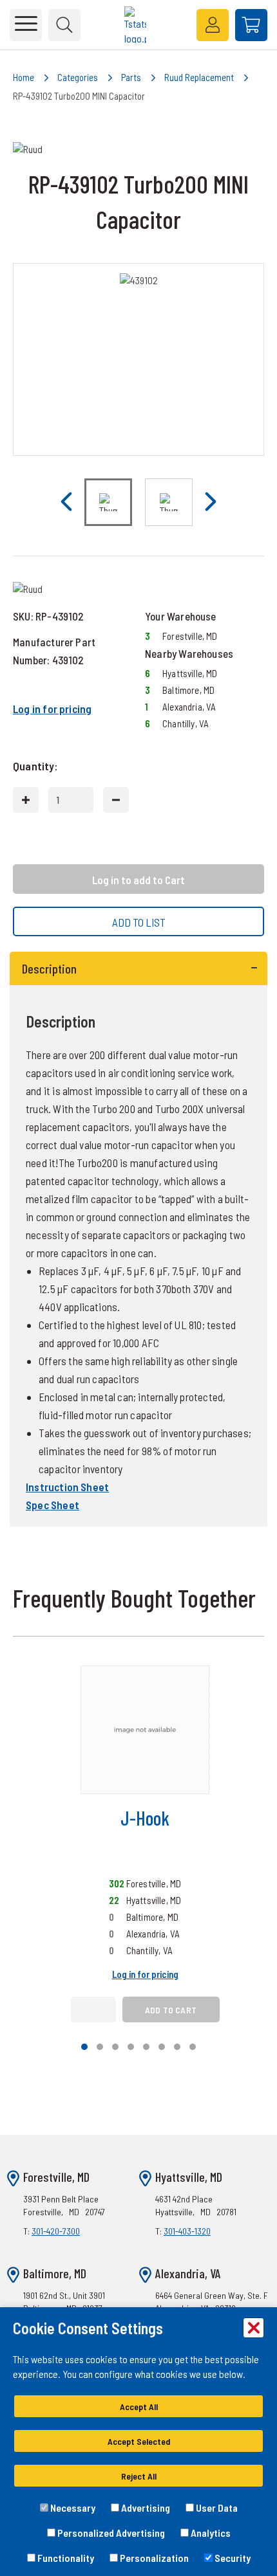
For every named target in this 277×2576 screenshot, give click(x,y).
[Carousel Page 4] (131, 2047)
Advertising (145, 2508)
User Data (216, 2508)
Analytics (210, 2533)
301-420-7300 (56, 2231)
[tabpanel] (138, 1239)
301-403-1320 (187, 2231)
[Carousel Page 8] (193, 2047)
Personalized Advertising (110, 2533)
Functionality (65, 2558)
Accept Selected (139, 2441)
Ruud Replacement (199, 77)
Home (24, 77)
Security (232, 2558)
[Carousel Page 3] (115, 2047)
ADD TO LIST (139, 922)
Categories (78, 77)
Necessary (72, 2508)
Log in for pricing (52, 709)
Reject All (139, 2476)
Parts (131, 77)
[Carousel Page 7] (177, 2047)
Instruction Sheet (67, 1487)
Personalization (153, 2558)
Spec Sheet (53, 1505)
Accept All (139, 2407)
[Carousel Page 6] (162, 2047)
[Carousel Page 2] (100, 2047)
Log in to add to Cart (138, 880)
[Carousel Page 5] (146, 2047)
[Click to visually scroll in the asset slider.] (66, 502)
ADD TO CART (171, 2010)
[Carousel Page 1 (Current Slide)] (84, 2047)
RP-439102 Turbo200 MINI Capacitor (79, 96)
